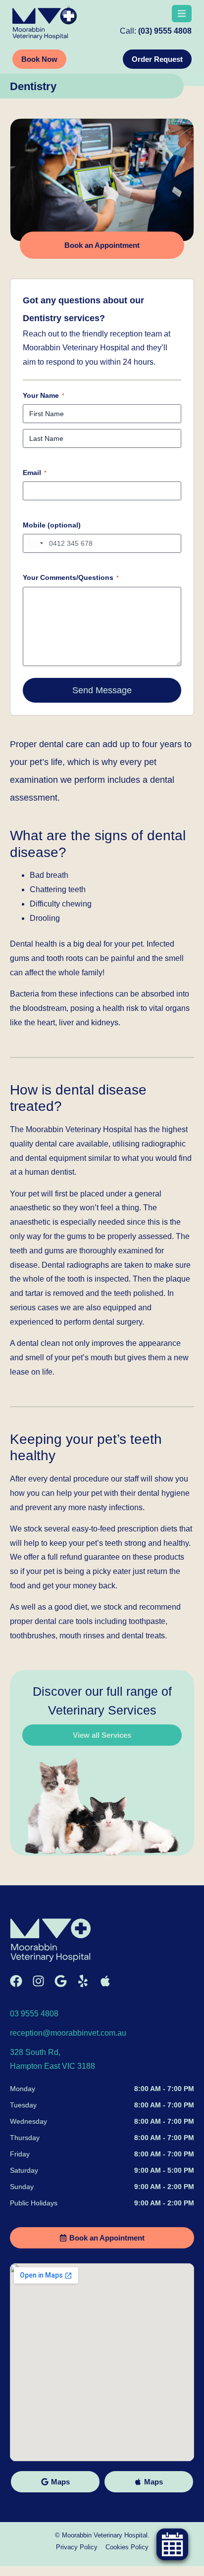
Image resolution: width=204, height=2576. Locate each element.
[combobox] (35, 543)
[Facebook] (16, 1981)
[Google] (61, 1981)
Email (35, 473)
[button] (182, 14)
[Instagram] (38, 1981)
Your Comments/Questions (71, 577)
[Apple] (105, 1981)
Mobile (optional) (52, 525)
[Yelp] (83, 1981)
